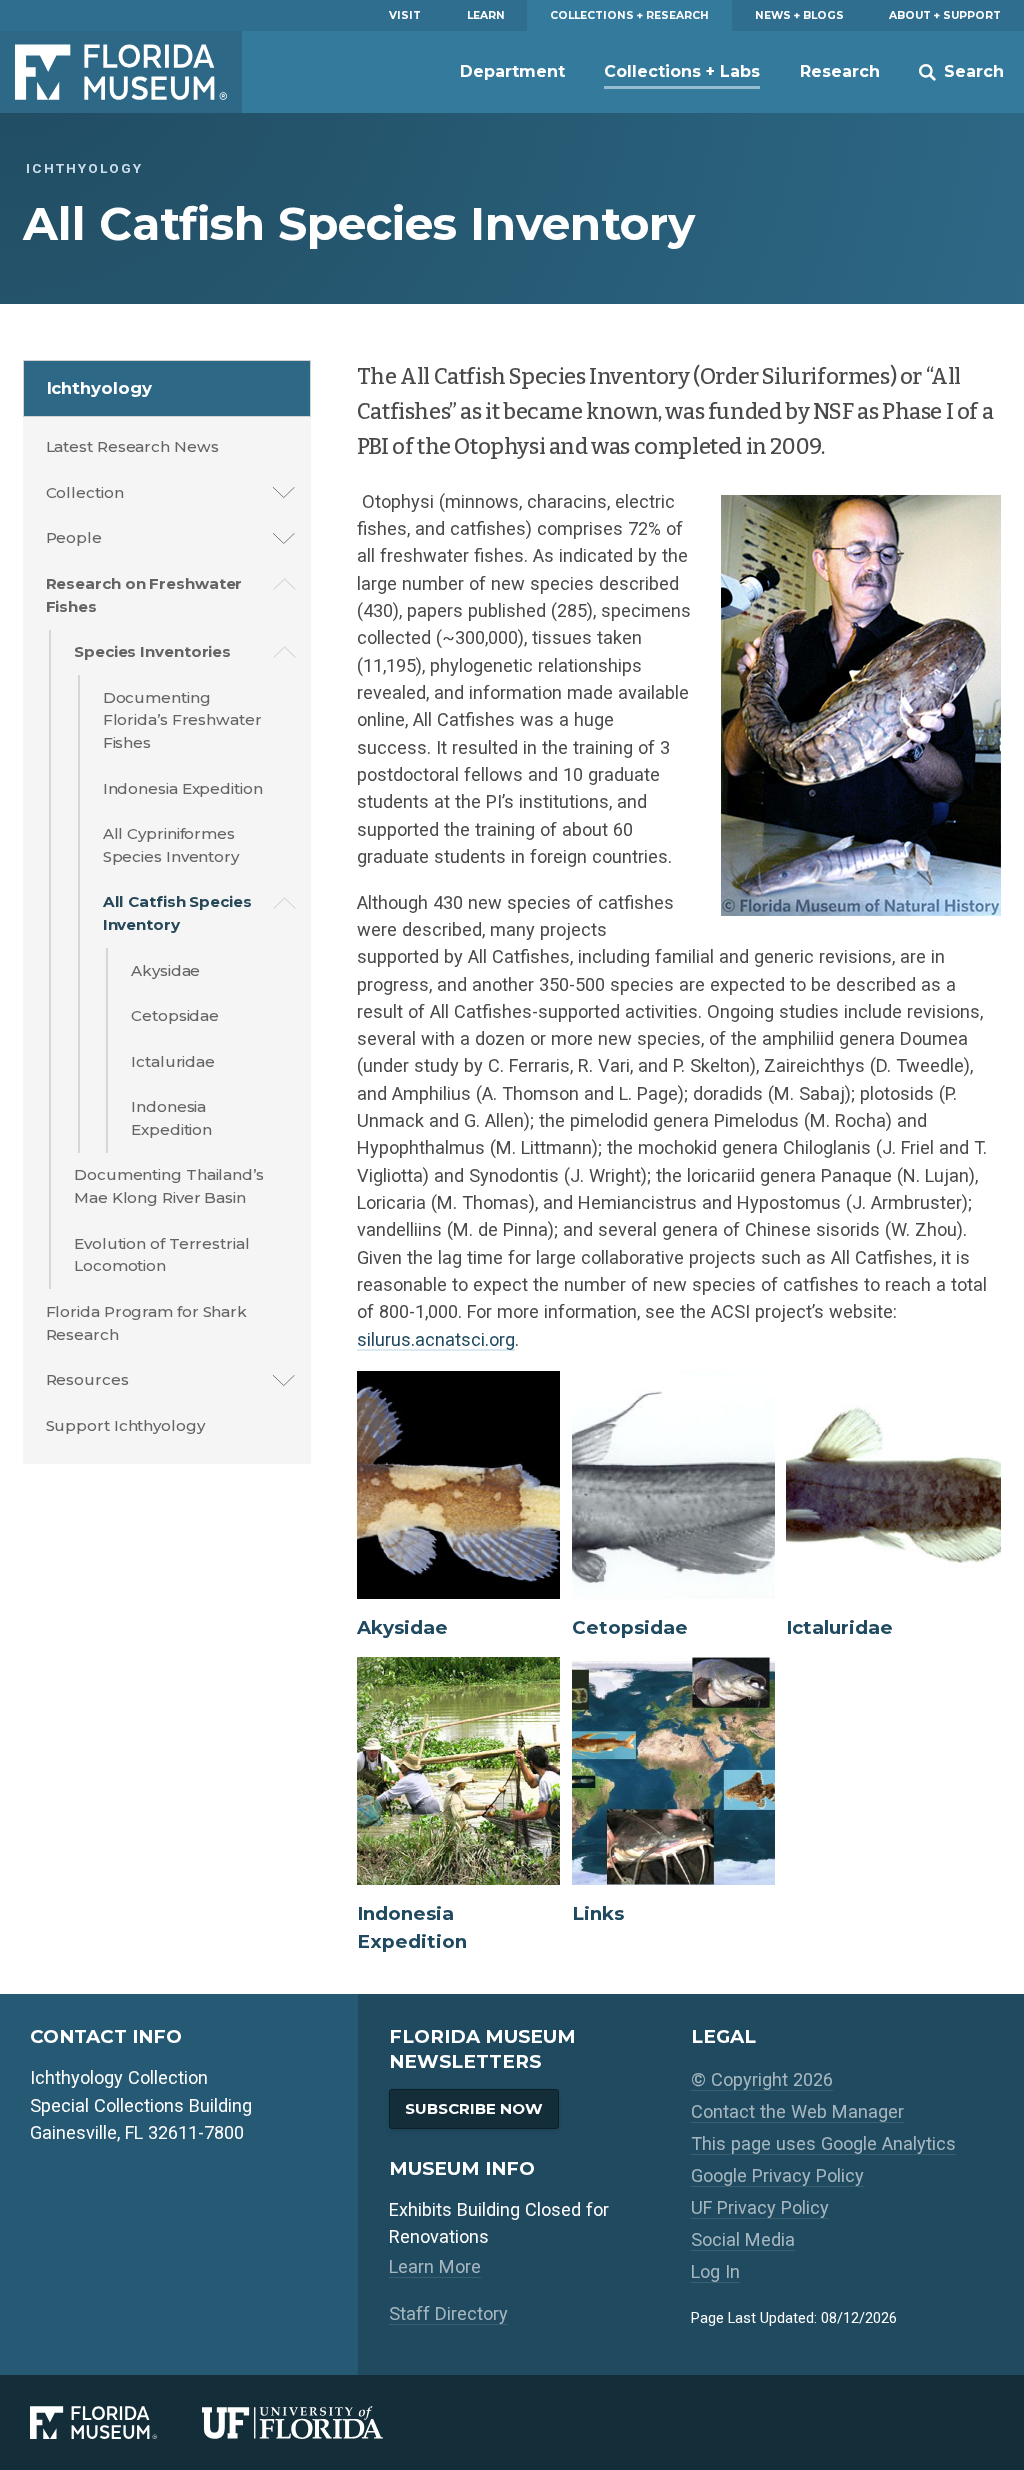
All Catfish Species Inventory (177, 913)
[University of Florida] (315, 2422)
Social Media (743, 2239)
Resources (87, 1379)
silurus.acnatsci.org (436, 1339)
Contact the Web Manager (797, 2111)
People (74, 537)
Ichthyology (99, 388)
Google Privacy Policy (777, 2175)
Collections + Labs (682, 71)
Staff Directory (448, 2313)
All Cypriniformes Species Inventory (171, 845)
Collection (85, 492)
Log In (715, 2271)
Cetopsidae (175, 1015)
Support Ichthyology (125, 1425)
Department (512, 71)
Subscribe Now (474, 2108)
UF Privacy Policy (760, 2207)
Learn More (435, 2266)
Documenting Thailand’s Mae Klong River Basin (169, 1186)
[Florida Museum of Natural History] (116, 2422)
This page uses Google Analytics (823, 2143)
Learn (486, 15)
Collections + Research (629, 15)
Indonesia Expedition (183, 788)
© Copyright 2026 (762, 2079)
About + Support (945, 15)
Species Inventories (152, 651)
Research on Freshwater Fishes (144, 595)
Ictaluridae (173, 1061)
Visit (405, 15)
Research (840, 71)
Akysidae (165, 970)
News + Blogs (799, 15)
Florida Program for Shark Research (147, 1323)
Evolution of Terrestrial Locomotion (162, 1255)
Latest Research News (132, 446)
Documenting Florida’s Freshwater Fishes (182, 720)
